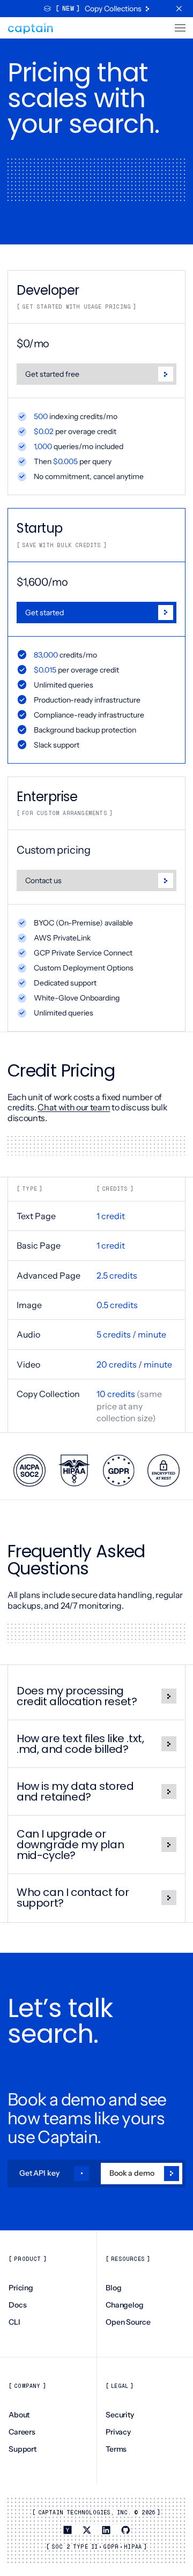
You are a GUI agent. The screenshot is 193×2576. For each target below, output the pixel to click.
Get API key (39, 2173)
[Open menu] (177, 28)
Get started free (52, 374)
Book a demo (132, 2173)
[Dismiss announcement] (179, 9)
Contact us (43, 880)
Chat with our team (74, 1107)
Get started (44, 613)
